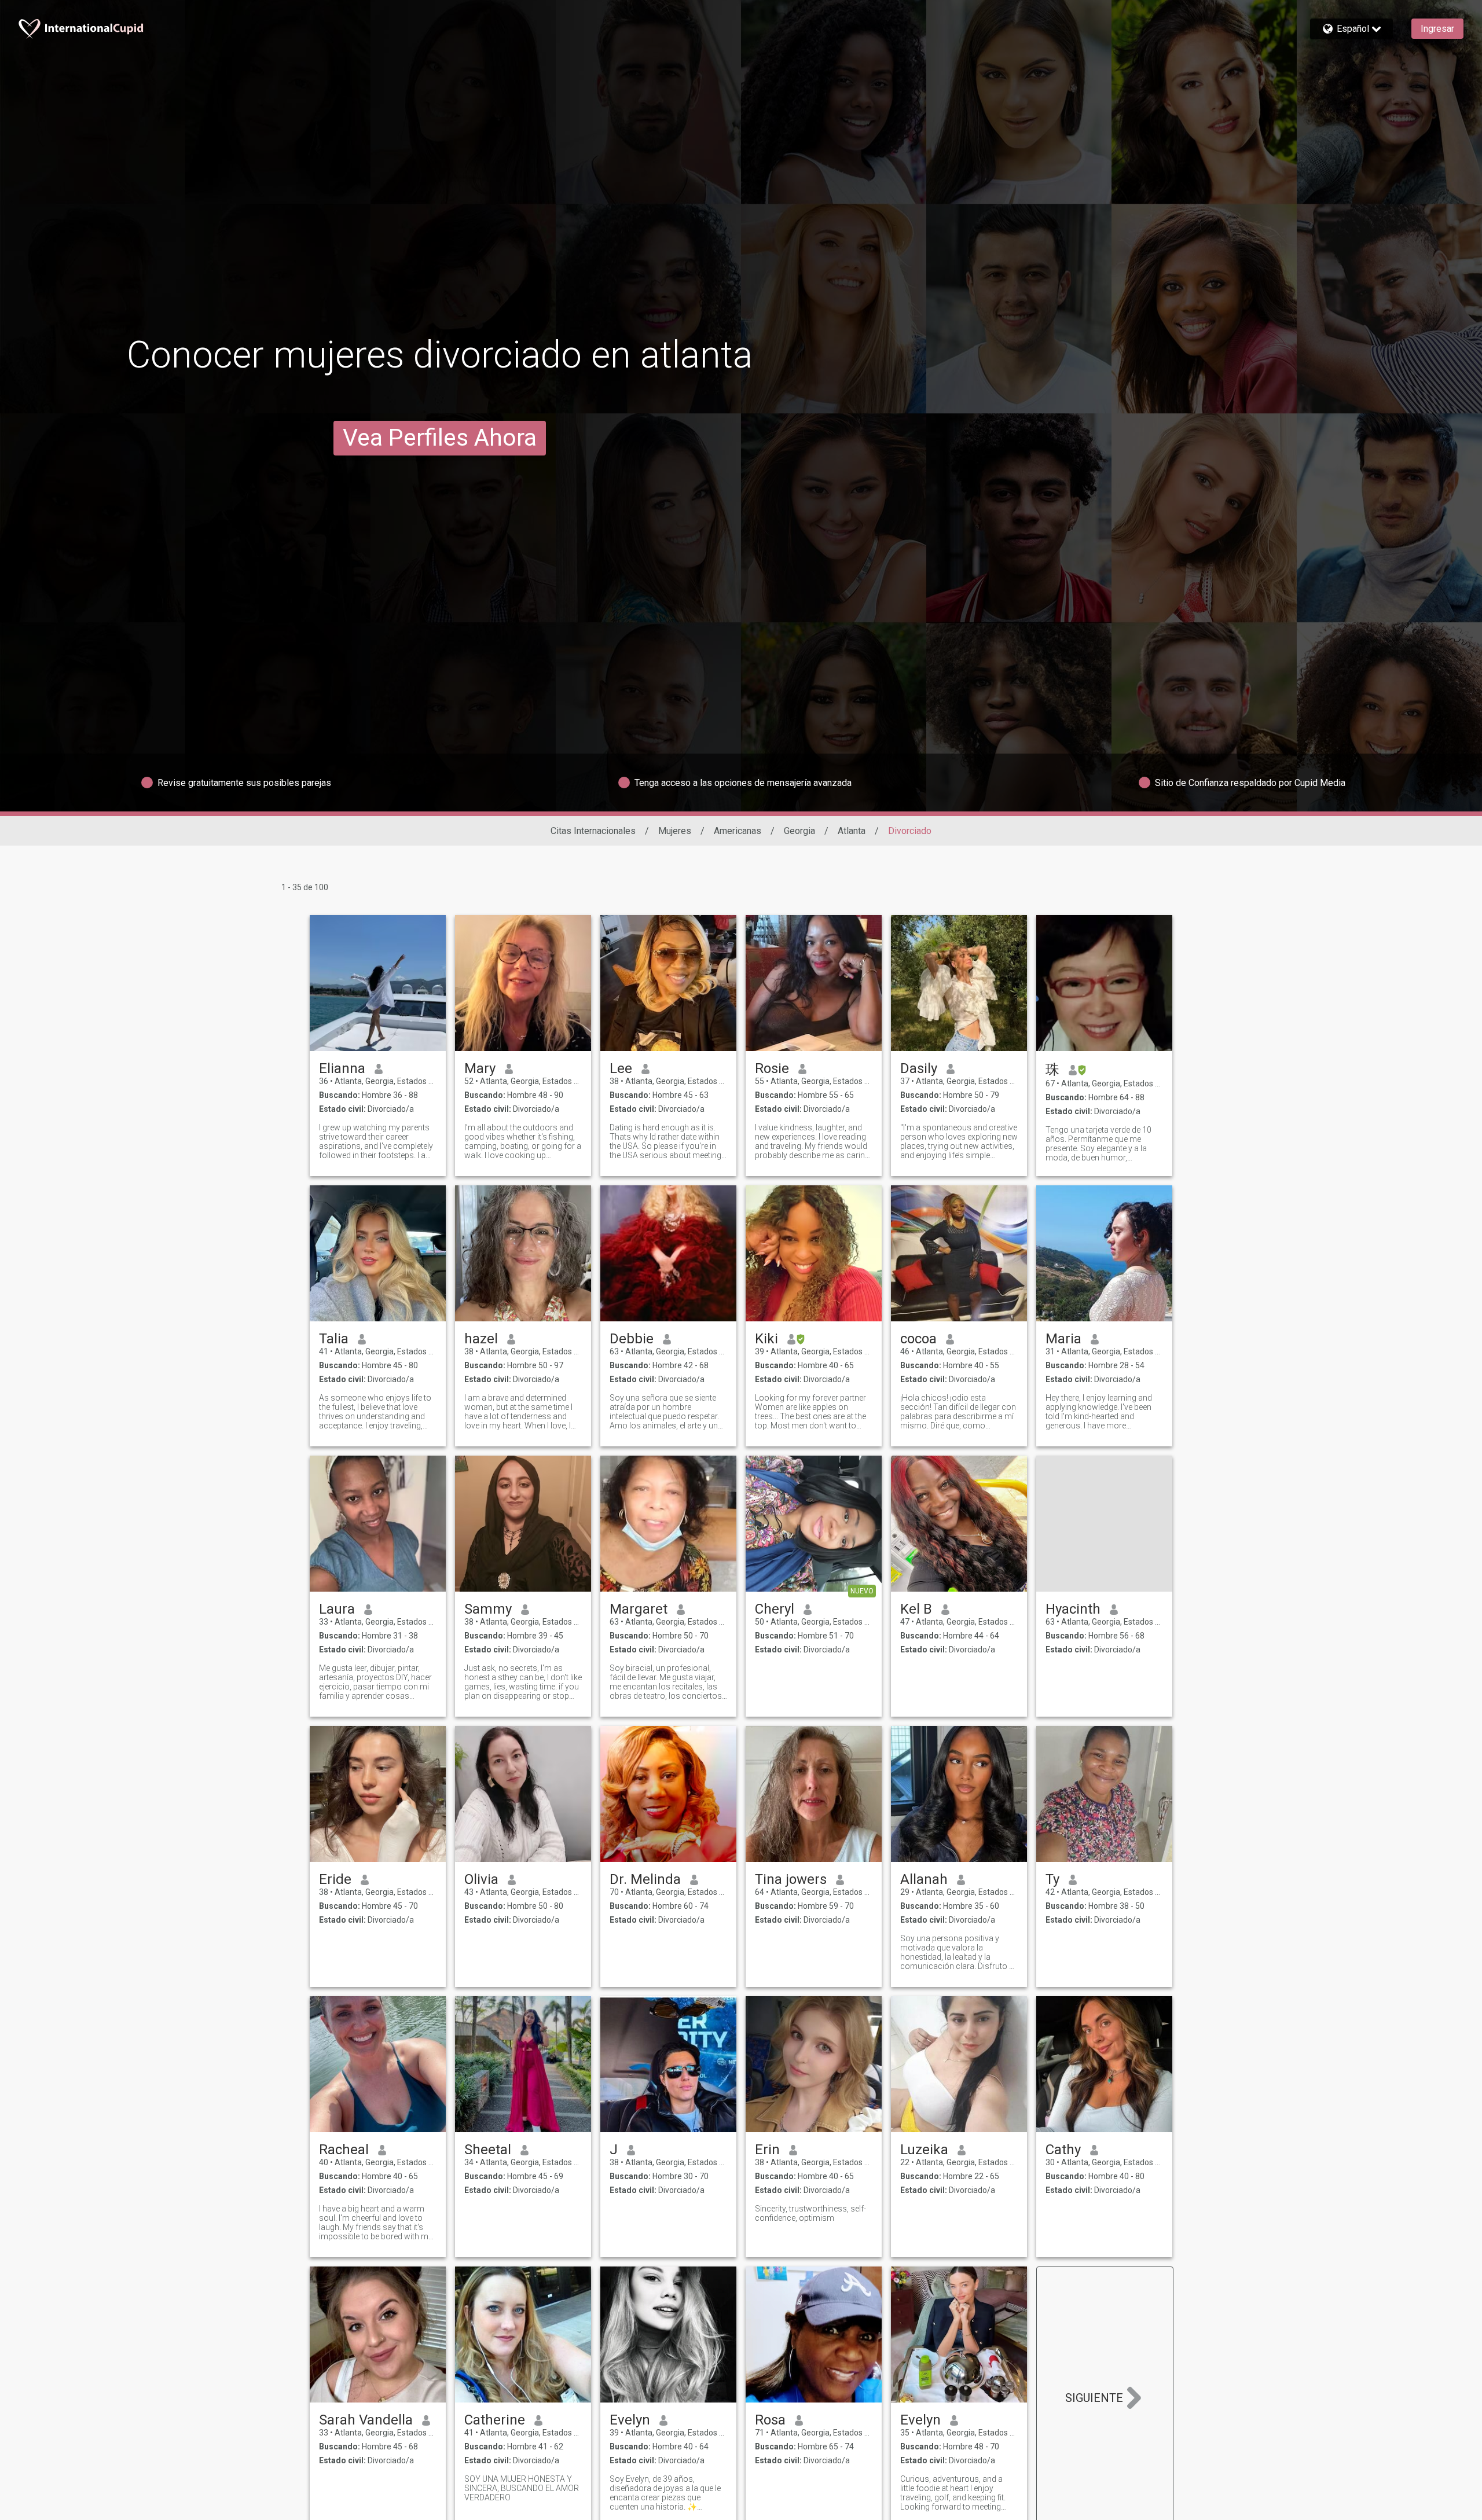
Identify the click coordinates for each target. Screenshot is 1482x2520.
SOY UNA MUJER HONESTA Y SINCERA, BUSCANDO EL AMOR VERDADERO (522, 2488)
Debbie (632, 1339)
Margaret (639, 1609)
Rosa (770, 2420)
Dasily (919, 1068)
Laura (337, 1609)
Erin (767, 2150)
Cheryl (775, 1609)
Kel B (916, 1609)
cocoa (918, 1339)
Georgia (799, 831)
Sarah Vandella (366, 2420)
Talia (334, 1339)
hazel (481, 1339)
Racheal (344, 2150)
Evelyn (630, 2420)
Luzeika (924, 2150)
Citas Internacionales (593, 831)
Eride (335, 1879)
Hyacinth (1073, 1609)
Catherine (495, 2420)
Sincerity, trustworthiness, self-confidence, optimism (810, 2213)
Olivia (481, 1879)
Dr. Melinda (645, 1879)
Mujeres (675, 831)
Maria (1063, 1339)
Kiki (766, 1339)
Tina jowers (791, 1879)
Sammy (488, 1609)
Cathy (1063, 2150)
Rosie (772, 1068)
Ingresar (1437, 29)
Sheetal (488, 2150)
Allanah (924, 1879)
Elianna (342, 1068)
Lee (621, 1068)
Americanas (738, 831)
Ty (1052, 1879)
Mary (480, 1068)
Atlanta (852, 831)
